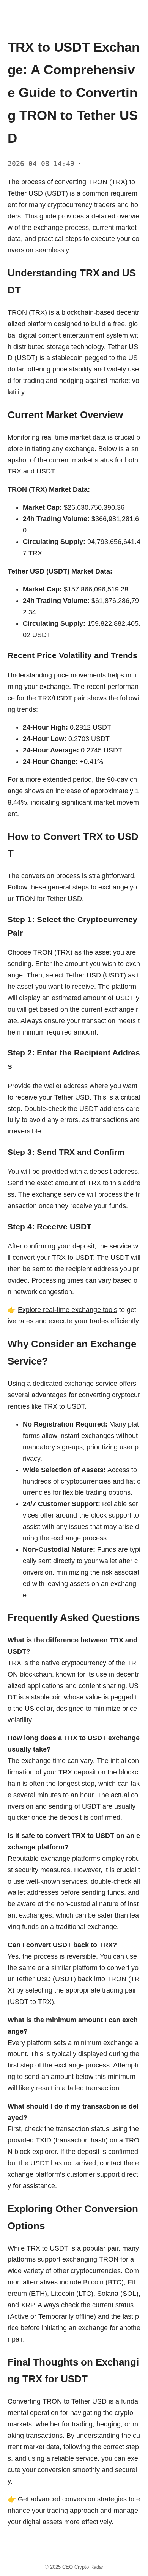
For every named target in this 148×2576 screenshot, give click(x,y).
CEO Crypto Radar (83, 2567)
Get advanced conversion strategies (72, 2499)
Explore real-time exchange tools (68, 1310)
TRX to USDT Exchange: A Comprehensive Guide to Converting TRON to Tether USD (74, 92)
